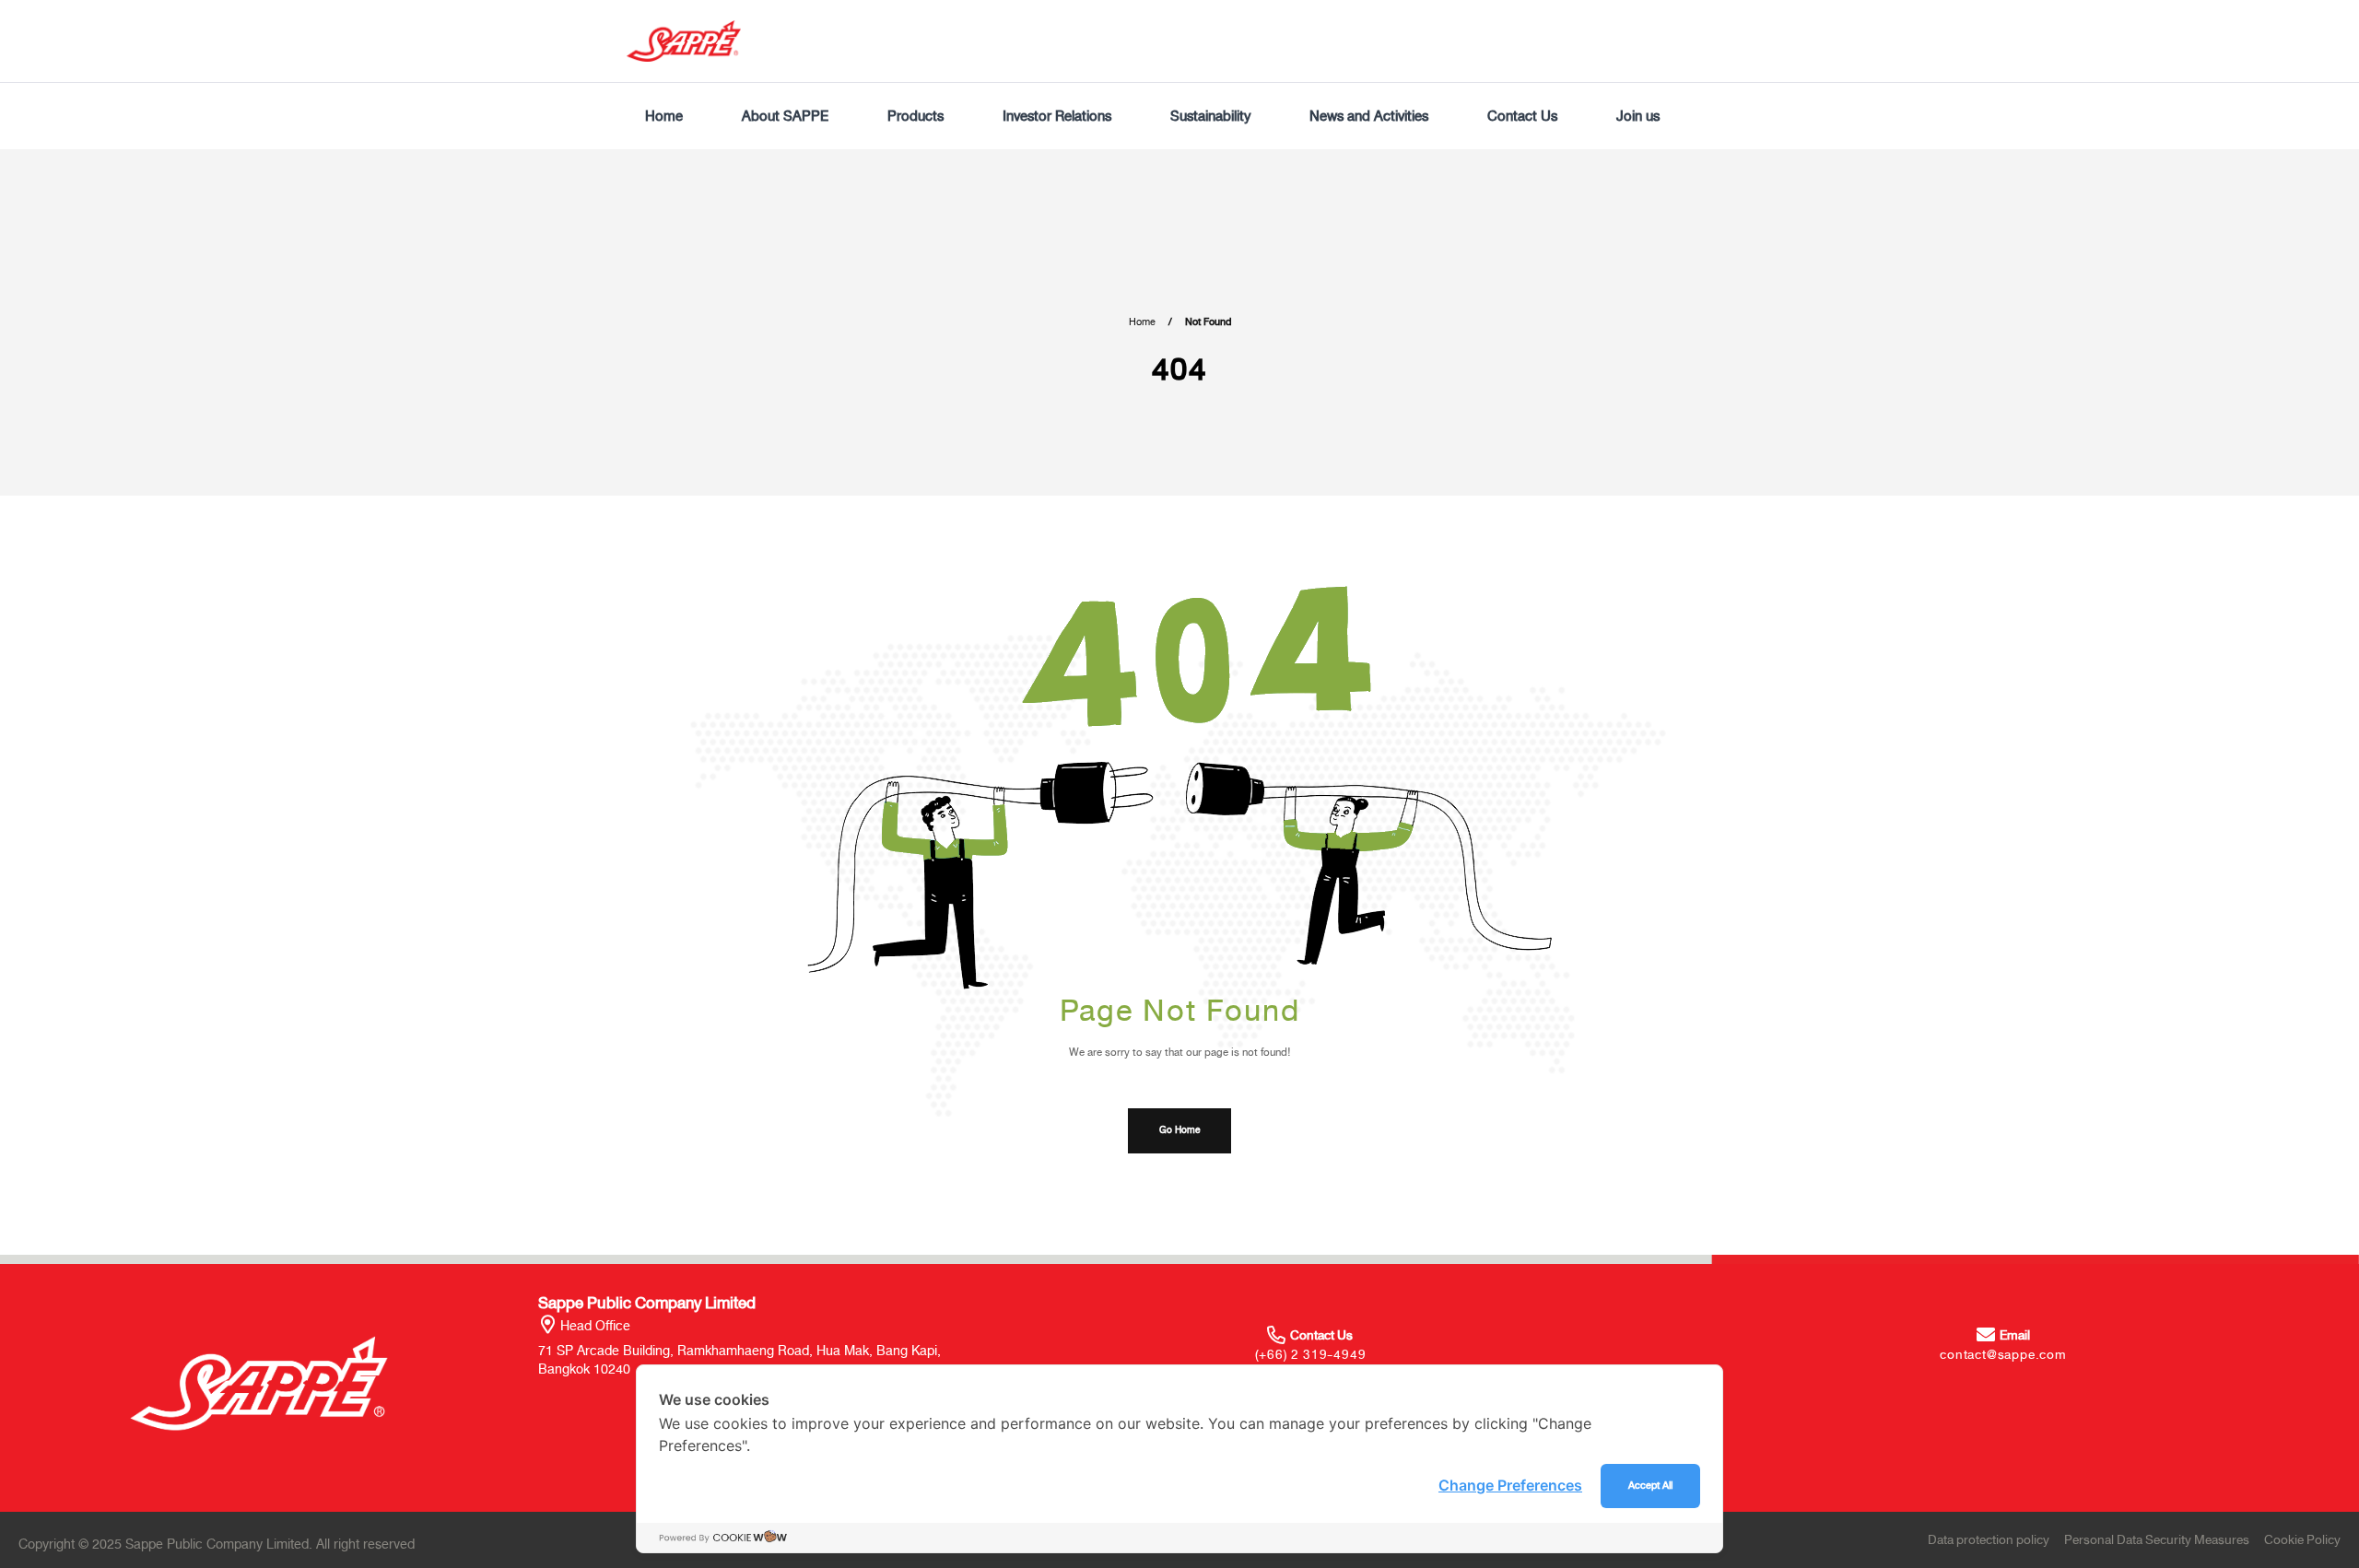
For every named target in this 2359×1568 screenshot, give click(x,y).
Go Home (1179, 1130)
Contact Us (1522, 116)
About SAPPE (785, 116)
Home (664, 116)
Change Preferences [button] (1510, 1485)
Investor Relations (1057, 116)
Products (915, 116)
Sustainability (1210, 116)
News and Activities (1369, 116)
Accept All (1650, 1486)
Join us (1638, 116)
